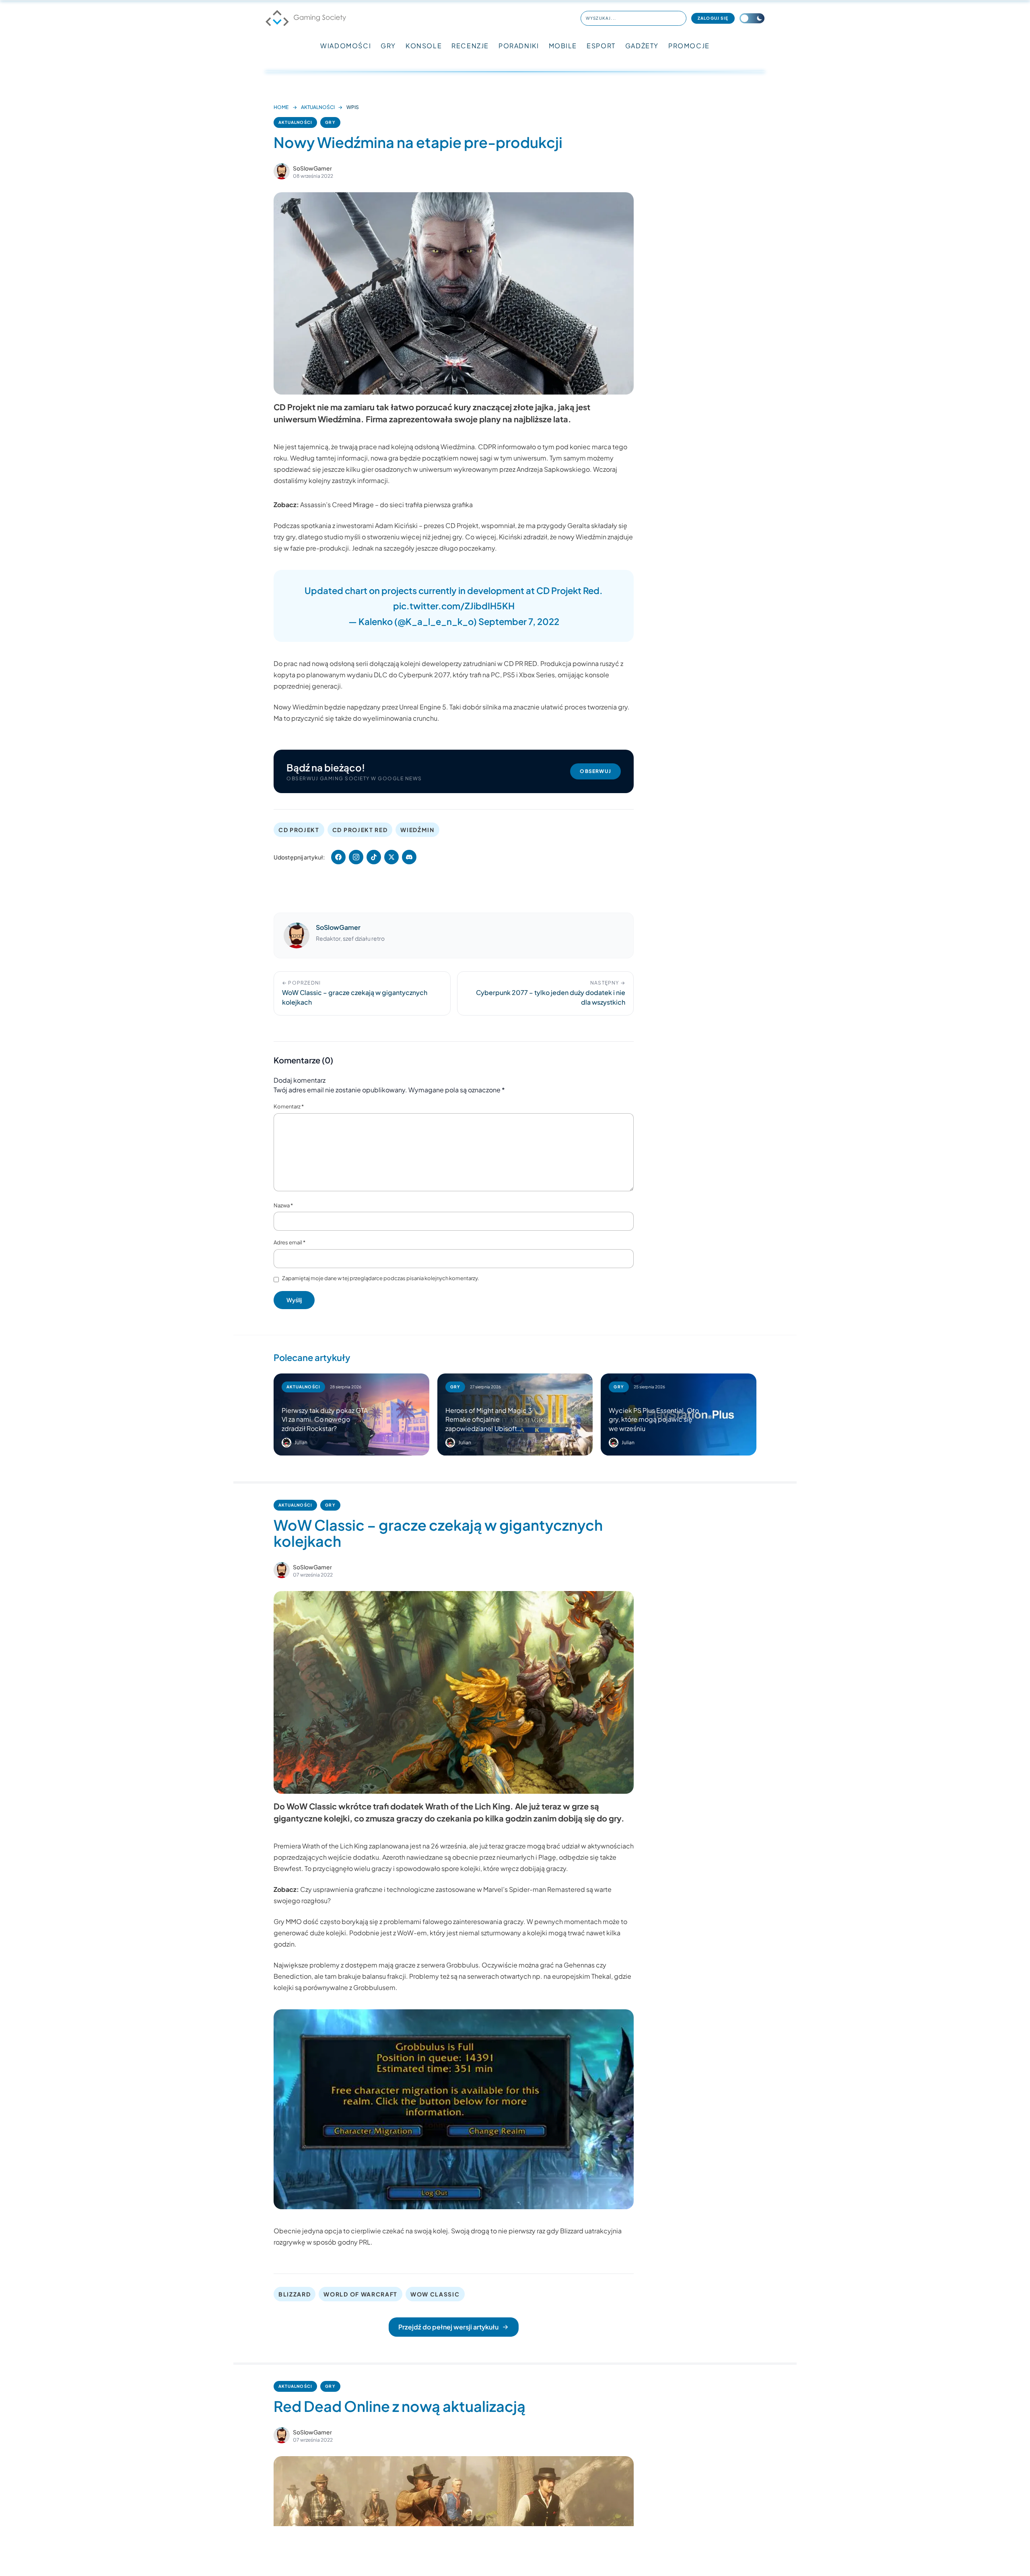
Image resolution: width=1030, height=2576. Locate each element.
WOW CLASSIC (435, 2294)
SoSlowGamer (312, 168)
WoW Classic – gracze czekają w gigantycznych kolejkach (438, 1533)
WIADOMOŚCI (346, 46)
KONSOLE (424, 46)
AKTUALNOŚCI (318, 107)
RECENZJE (470, 46)
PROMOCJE (689, 46)
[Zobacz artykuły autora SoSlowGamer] (282, 171)
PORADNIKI (519, 46)
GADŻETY (642, 46)
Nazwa (283, 1205)
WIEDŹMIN (417, 830)
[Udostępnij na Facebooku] (338, 857)
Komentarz (289, 1106)
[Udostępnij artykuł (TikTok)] (374, 857)
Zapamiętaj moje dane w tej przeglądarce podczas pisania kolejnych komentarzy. (381, 1278)
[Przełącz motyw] (752, 18)
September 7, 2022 (519, 621)
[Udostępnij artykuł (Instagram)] (356, 857)
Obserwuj (595, 771)
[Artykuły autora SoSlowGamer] (297, 935)
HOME (281, 107)
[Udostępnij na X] (391, 857)
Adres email (289, 1242)
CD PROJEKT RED (360, 830)
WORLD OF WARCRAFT (360, 2294)
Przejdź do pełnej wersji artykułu (448, 2327)
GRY (388, 46)
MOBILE (563, 46)
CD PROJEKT (299, 830)
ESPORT (601, 46)
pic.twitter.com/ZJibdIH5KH (454, 606)
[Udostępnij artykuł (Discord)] (409, 857)
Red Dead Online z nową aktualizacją (400, 2406)
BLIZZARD (295, 2294)
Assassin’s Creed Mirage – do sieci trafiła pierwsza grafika (386, 505)
